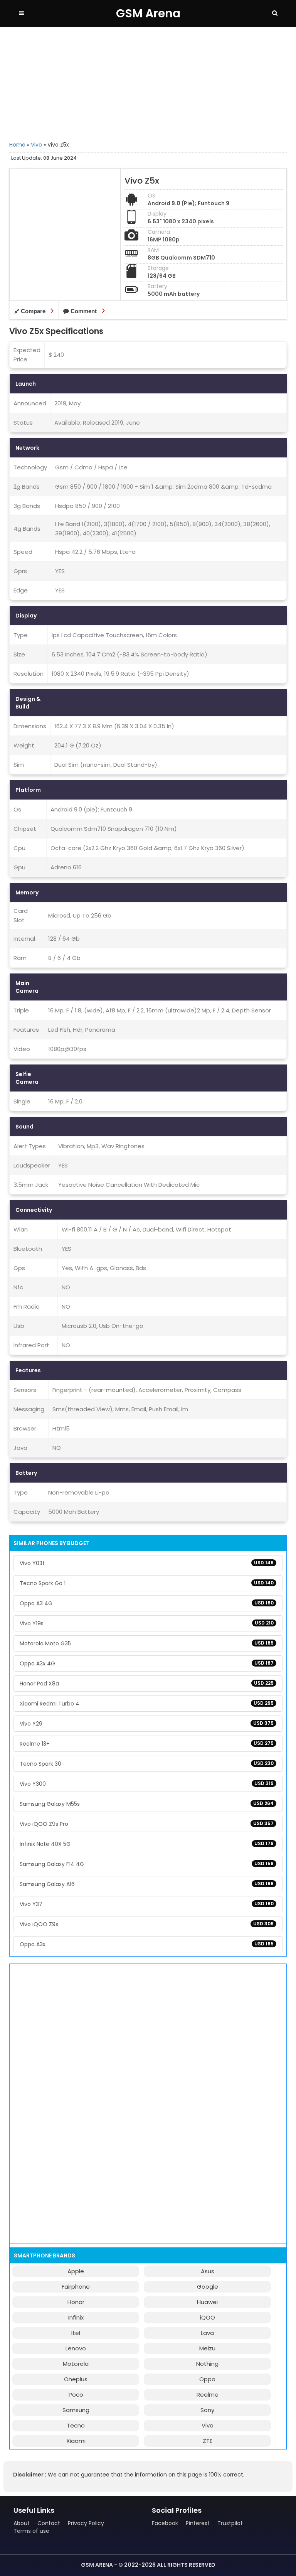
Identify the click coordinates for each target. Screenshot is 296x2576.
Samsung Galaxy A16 (147, 1884)
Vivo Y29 (147, 1724)
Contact (49, 2523)
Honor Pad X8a (147, 1684)
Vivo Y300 (147, 1784)
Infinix (76, 2317)
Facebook (165, 2523)
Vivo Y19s (147, 1623)
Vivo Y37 (147, 1904)
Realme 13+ (147, 1744)
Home (17, 145)
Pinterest (198, 2523)
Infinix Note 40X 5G (147, 1844)
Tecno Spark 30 (147, 1764)
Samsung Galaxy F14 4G (147, 1864)
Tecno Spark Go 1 (147, 1583)
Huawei (207, 2302)
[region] (148, 83)
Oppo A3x (147, 1944)
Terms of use (31, 2531)
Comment (84, 311)
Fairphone (76, 2287)
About (22, 2523)
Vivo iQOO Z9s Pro (147, 1824)
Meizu (207, 2348)
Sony (207, 2410)
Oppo (207, 2379)
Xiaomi (76, 2441)
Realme (208, 2395)
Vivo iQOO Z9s (147, 1924)
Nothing (207, 2364)
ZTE (208, 2441)
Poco (76, 2395)
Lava (207, 2333)
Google (208, 2287)
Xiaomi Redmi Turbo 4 (147, 1704)
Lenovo (76, 2348)
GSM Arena (148, 13)
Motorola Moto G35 (147, 1643)
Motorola (76, 2364)
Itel (76, 2333)
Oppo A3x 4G (147, 1663)
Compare (33, 311)
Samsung (76, 2410)
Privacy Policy (86, 2523)
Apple (76, 2271)
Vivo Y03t (147, 1563)
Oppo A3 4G (147, 1603)
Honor (76, 2302)
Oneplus (76, 2379)
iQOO (208, 2317)
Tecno (76, 2425)
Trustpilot (230, 2523)
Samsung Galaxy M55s (147, 1804)
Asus (208, 2271)
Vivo (36, 145)
